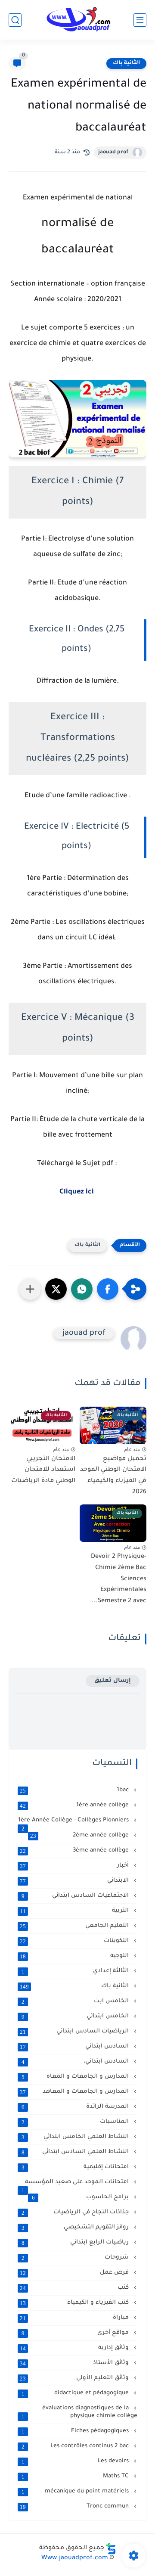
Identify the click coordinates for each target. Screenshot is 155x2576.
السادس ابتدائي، (76, 2062)
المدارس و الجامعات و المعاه (76, 2077)
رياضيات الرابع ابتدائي (76, 2243)
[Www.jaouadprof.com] (77, 20)
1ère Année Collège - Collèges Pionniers (74, 1821)
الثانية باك (126, 63)
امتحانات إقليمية (76, 2167)
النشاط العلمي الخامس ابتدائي (76, 2137)
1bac (75, 1790)
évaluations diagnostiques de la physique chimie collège (79, 2412)
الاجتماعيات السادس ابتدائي (76, 1896)
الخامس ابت (76, 2001)
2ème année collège (80, 1836)
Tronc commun (75, 2507)
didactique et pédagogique (76, 2393)
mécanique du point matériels (76, 2492)
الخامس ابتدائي (76, 2017)
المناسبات (76, 2122)
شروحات (76, 2258)
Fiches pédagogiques (76, 2431)
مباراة (75, 2318)
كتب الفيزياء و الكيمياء (75, 2303)
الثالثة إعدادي (76, 1971)
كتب (75, 2288)
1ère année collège (75, 1805)
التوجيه (75, 1956)
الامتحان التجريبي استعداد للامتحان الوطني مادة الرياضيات (43, 1470)
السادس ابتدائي (75, 2047)
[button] (108, 1289)
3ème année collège (75, 1851)
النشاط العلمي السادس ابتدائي (76, 2152)
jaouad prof (113, 152)
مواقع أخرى (76, 2333)
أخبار (75, 1866)
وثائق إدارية (75, 2348)
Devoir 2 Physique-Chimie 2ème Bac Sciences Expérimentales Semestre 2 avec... (119, 1579)
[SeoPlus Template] (111, 2549)
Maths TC (76, 2477)
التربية (75, 1911)
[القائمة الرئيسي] (140, 20)
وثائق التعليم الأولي (75, 2378)
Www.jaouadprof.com (75, 2558)
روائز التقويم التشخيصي (76, 2228)
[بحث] (15, 20)
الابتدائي (75, 1881)
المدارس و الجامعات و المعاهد (75, 2092)
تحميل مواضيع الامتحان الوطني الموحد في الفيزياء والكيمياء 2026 (113, 1476)
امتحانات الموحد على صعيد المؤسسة (76, 2183)
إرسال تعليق (113, 1681)
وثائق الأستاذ (75, 2363)
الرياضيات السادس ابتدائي (75, 2032)
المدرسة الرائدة (76, 2107)
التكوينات (75, 1941)
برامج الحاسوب (81, 2197)
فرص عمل (75, 2273)
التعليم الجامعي (75, 1926)
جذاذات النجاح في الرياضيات (76, 2212)
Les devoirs (76, 2461)
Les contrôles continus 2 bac (76, 2446)
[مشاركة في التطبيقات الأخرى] (30, 1289)
